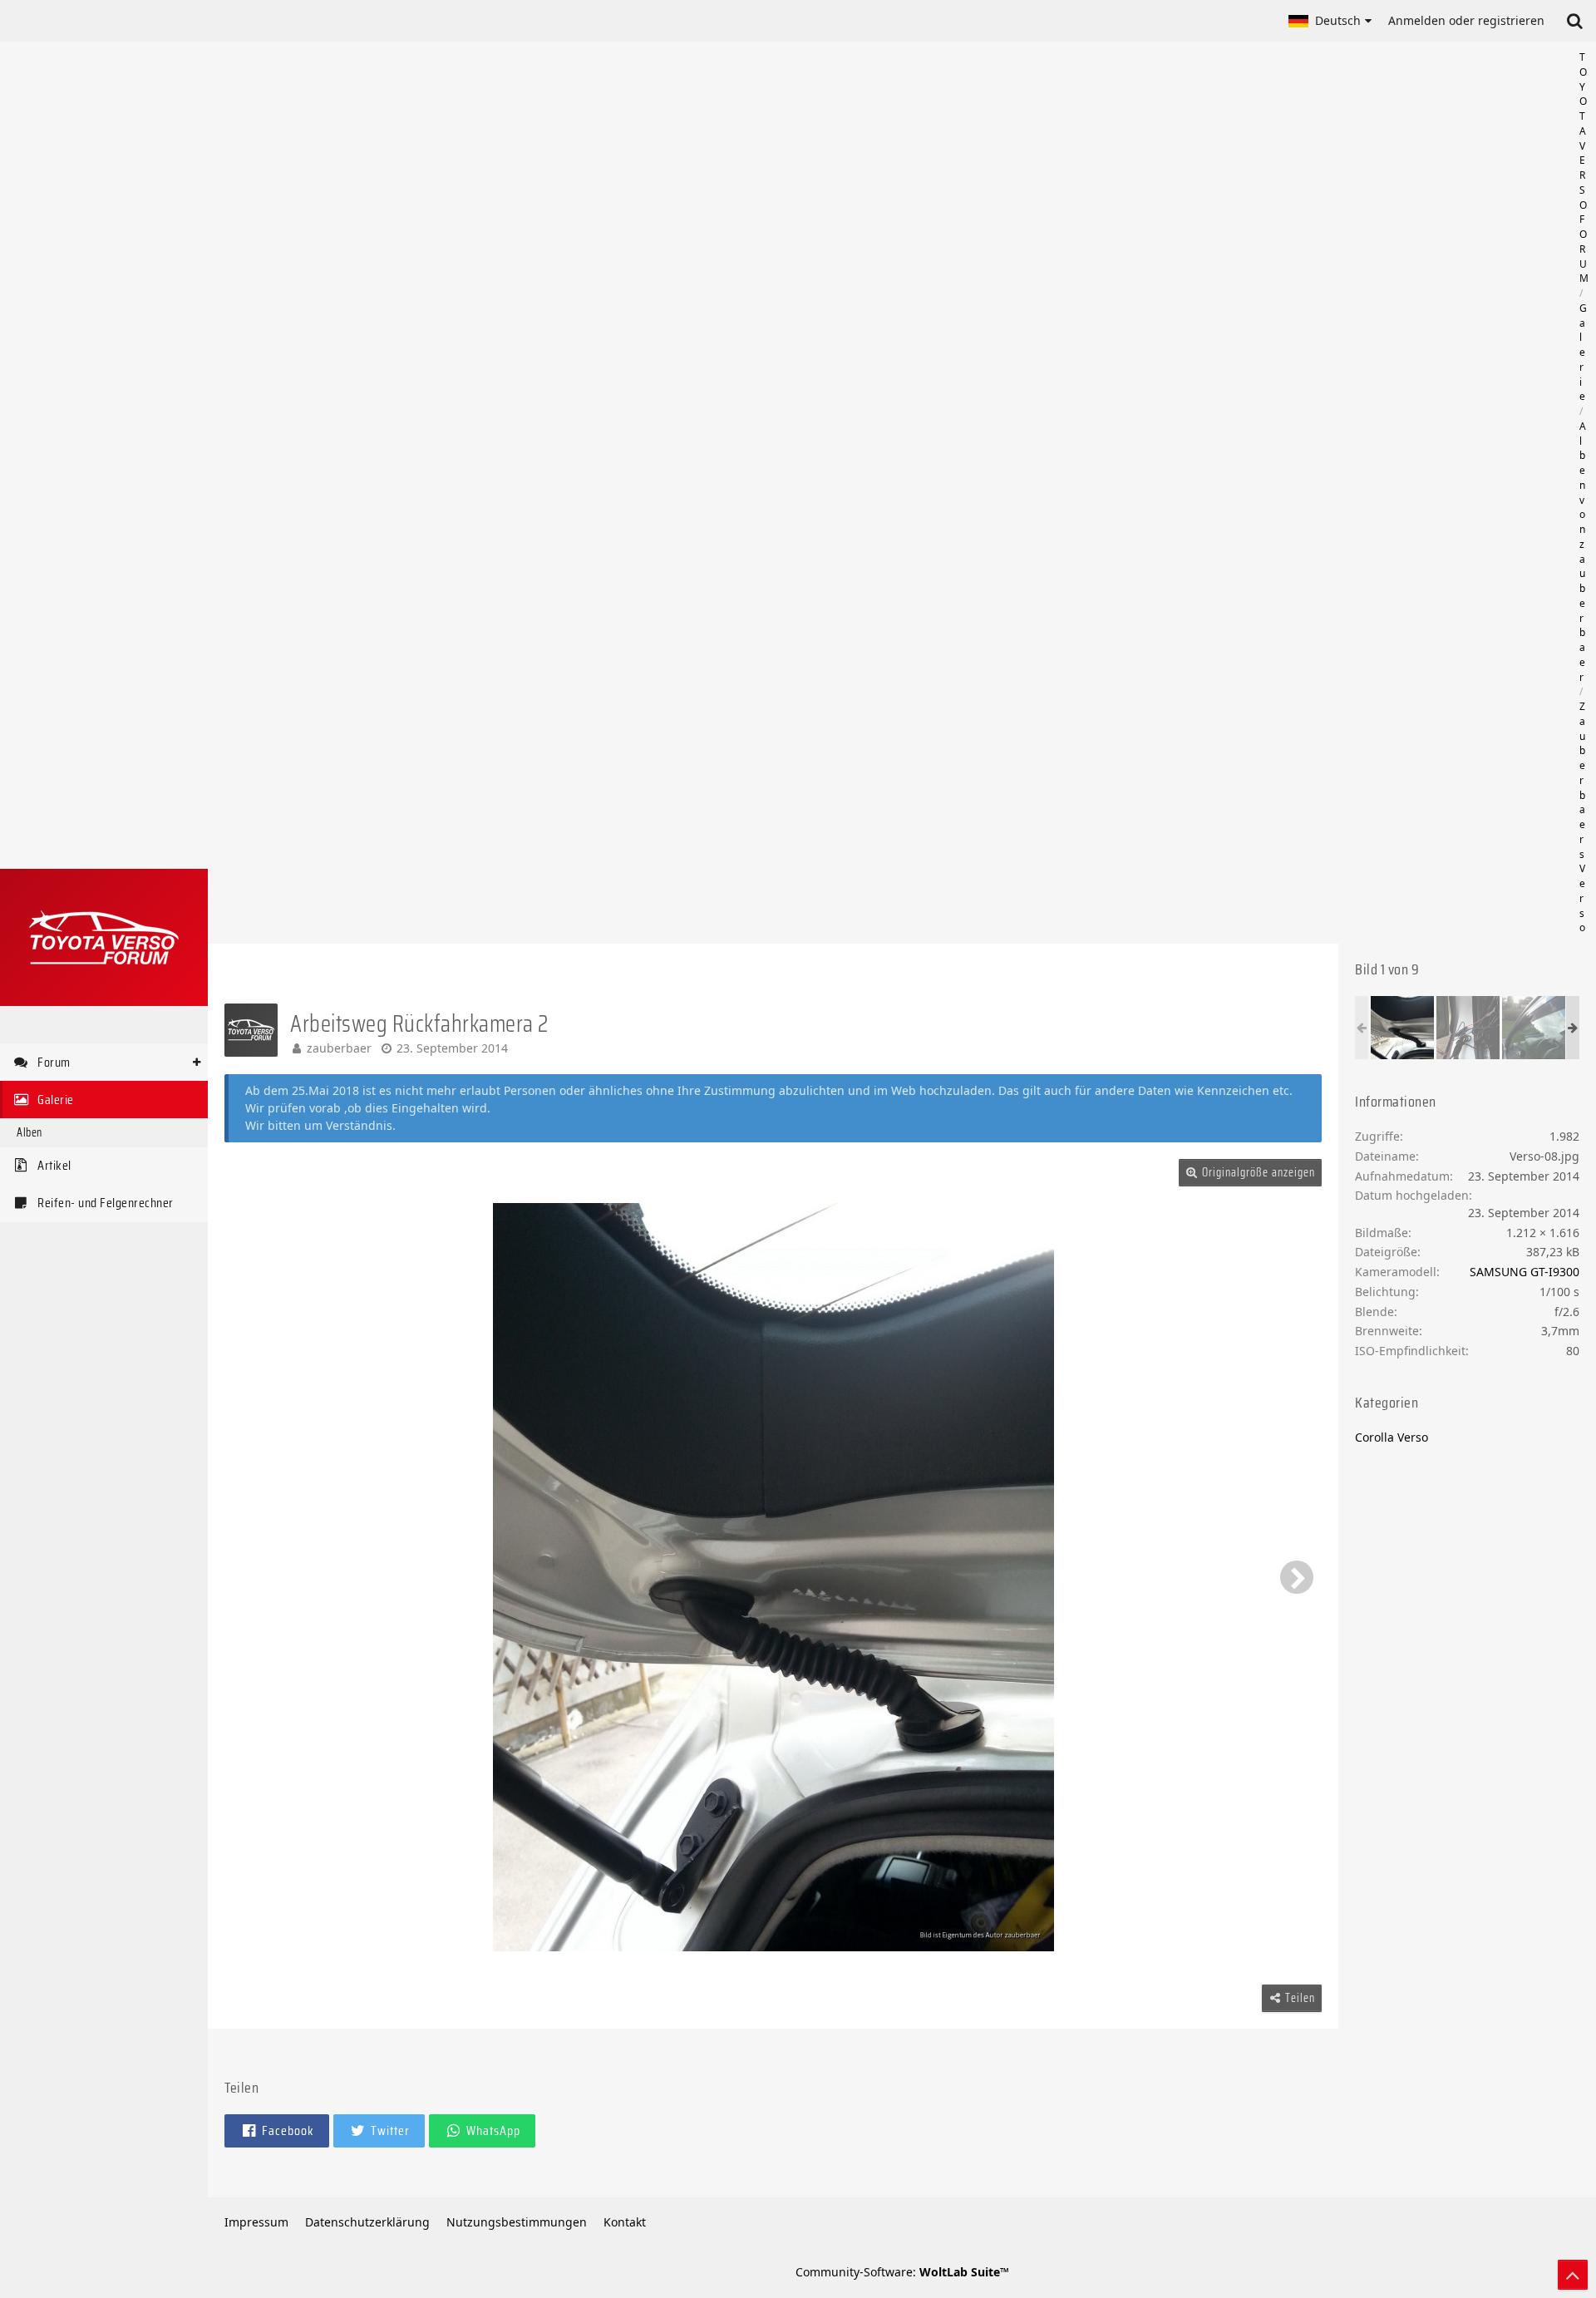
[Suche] (1574, 21)
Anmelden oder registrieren (1466, 20)
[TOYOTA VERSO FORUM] (104, 937)
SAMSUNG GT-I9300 (1525, 1272)
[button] (1330, 21)
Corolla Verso (1392, 1437)
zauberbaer (339, 1048)
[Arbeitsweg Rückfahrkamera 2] (1402, 1028)
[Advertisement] (902, 493)
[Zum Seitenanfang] (1573, 2275)
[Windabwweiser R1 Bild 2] (1534, 1028)
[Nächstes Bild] (1297, 1577)
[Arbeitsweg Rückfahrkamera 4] (1468, 1028)
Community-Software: (902, 2272)
